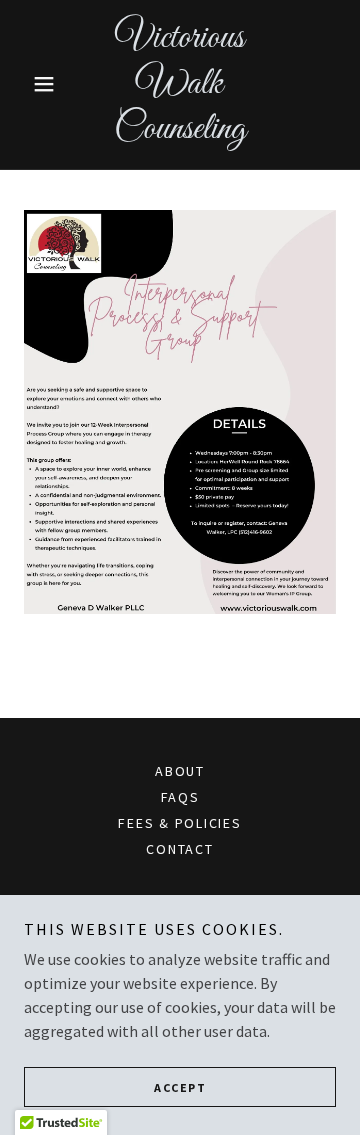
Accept (180, 1087)
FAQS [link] (180, 797)
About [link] (180, 771)
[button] (47, 84)
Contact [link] (179, 849)
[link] (180, 84)
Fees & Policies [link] (179, 823)
